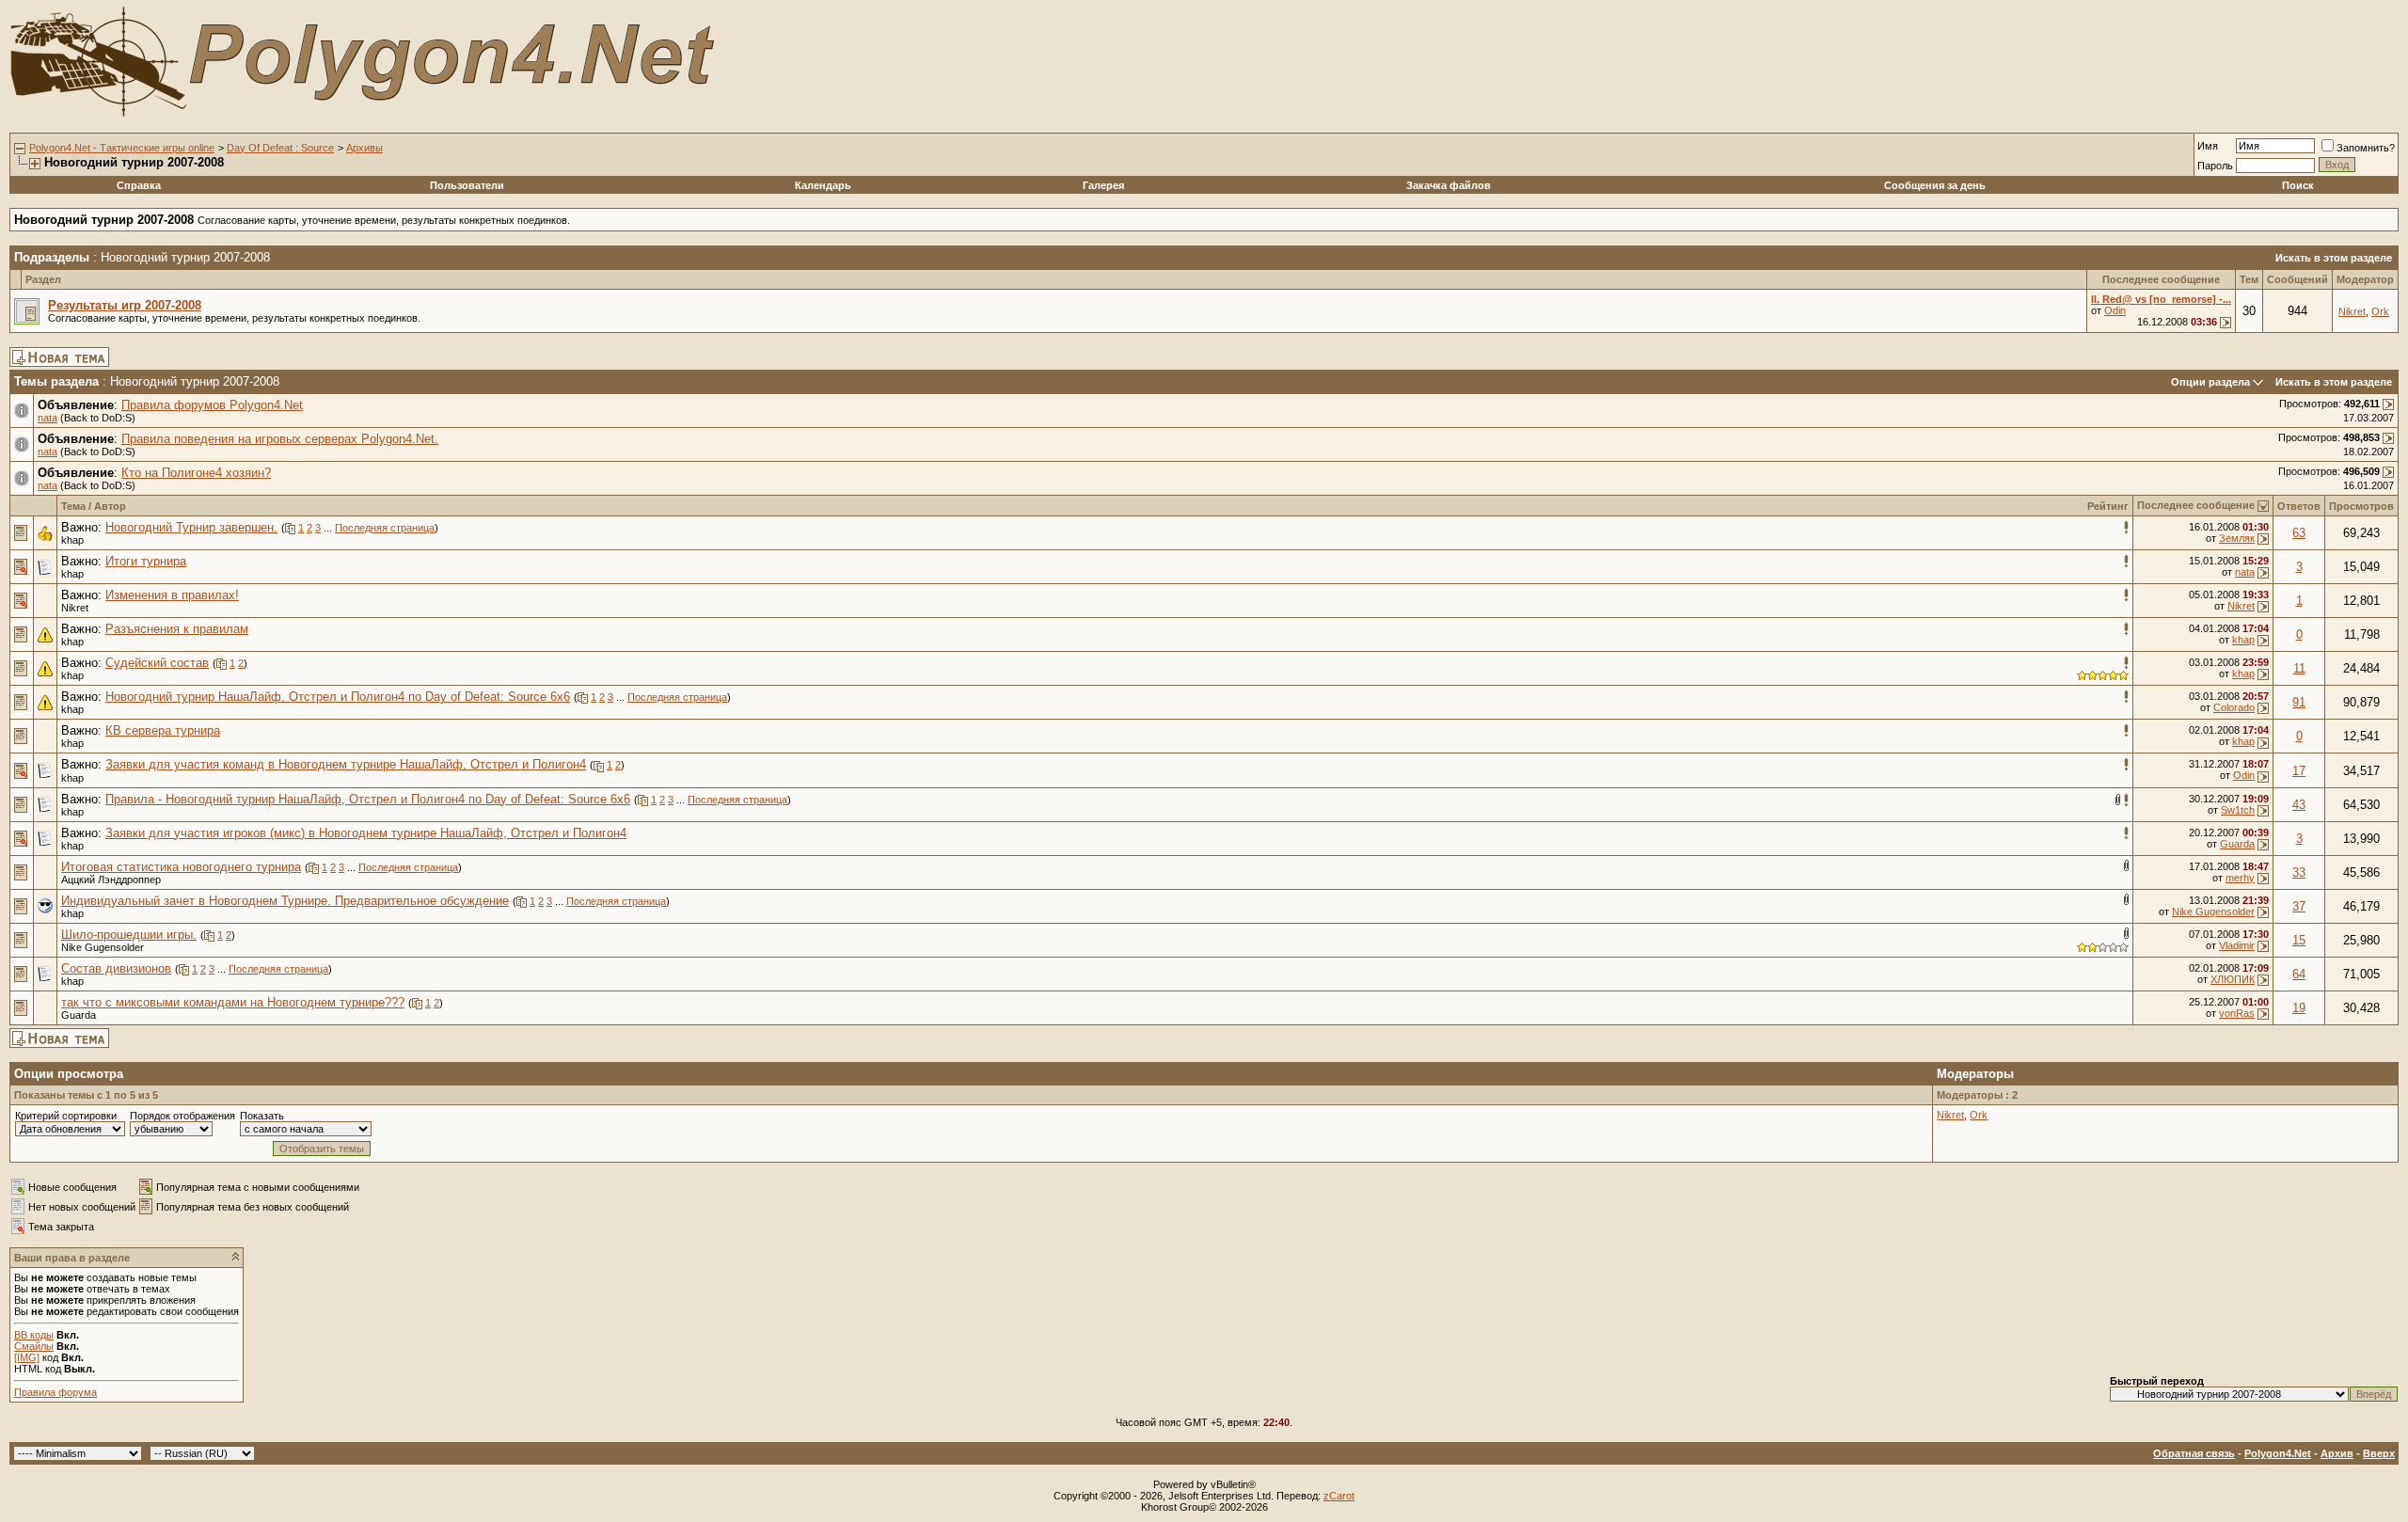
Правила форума (55, 1392)
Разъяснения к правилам (177, 629)
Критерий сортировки (66, 1116)
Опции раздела (2210, 382)
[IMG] (27, 1357)
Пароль (2215, 166)
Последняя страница (385, 528)
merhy (2240, 878)
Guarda (2237, 844)
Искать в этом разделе (2334, 258)
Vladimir (2237, 945)
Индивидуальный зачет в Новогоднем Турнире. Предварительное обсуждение (285, 901)
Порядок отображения (182, 1116)
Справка (139, 185)
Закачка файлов (1449, 185)
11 (2299, 668)
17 (2299, 771)
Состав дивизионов (116, 968)
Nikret (2352, 311)
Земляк (2237, 538)
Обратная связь (2194, 1453)
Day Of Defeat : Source (280, 148)
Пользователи (467, 185)
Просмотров (2361, 506)
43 (2299, 805)
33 (2299, 872)
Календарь (823, 185)
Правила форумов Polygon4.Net (212, 405)
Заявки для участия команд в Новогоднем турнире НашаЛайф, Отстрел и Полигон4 (346, 764)
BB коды (34, 1335)
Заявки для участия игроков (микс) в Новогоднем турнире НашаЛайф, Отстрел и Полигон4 (366, 833)
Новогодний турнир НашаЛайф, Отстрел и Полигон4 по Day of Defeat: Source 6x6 (338, 697)
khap (72, 540)
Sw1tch (2238, 810)
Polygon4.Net (2278, 1453)
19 (2299, 1008)
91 (2299, 702)
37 (2299, 906)
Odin (2115, 310)
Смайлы (34, 1346)
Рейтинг (2108, 506)
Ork (2380, 311)
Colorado (2234, 707)
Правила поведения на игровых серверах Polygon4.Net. (280, 439)
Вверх (2379, 1453)
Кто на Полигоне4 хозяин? (196, 473)
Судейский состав (157, 663)
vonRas (2237, 1013)
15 (2299, 940)
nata (48, 418)
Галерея (1103, 185)
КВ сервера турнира (163, 730)
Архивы (364, 148)
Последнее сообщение (2196, 505)
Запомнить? (2366, 148)
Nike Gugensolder (2213, 912)
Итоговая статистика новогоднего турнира (181, 867)
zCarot (1339, 1496)
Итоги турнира (146, 561)
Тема (73, 506)
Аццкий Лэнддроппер (111, 880)
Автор (110, 506)
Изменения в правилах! (172, 595)
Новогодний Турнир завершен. (191, 527)
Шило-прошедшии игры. (129, 935)
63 (2299, 533)
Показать (262, 1116)
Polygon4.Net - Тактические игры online (122, 148)
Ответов (2299, 506)
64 (2299, 974)
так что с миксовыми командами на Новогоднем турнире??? (233, 1002)
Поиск (2298, 185)
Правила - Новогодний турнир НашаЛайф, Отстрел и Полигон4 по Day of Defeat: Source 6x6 (368, 799)
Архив (2337, 1453)
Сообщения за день (1935, 185)
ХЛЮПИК (2233, 979)
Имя (2208, 146)
